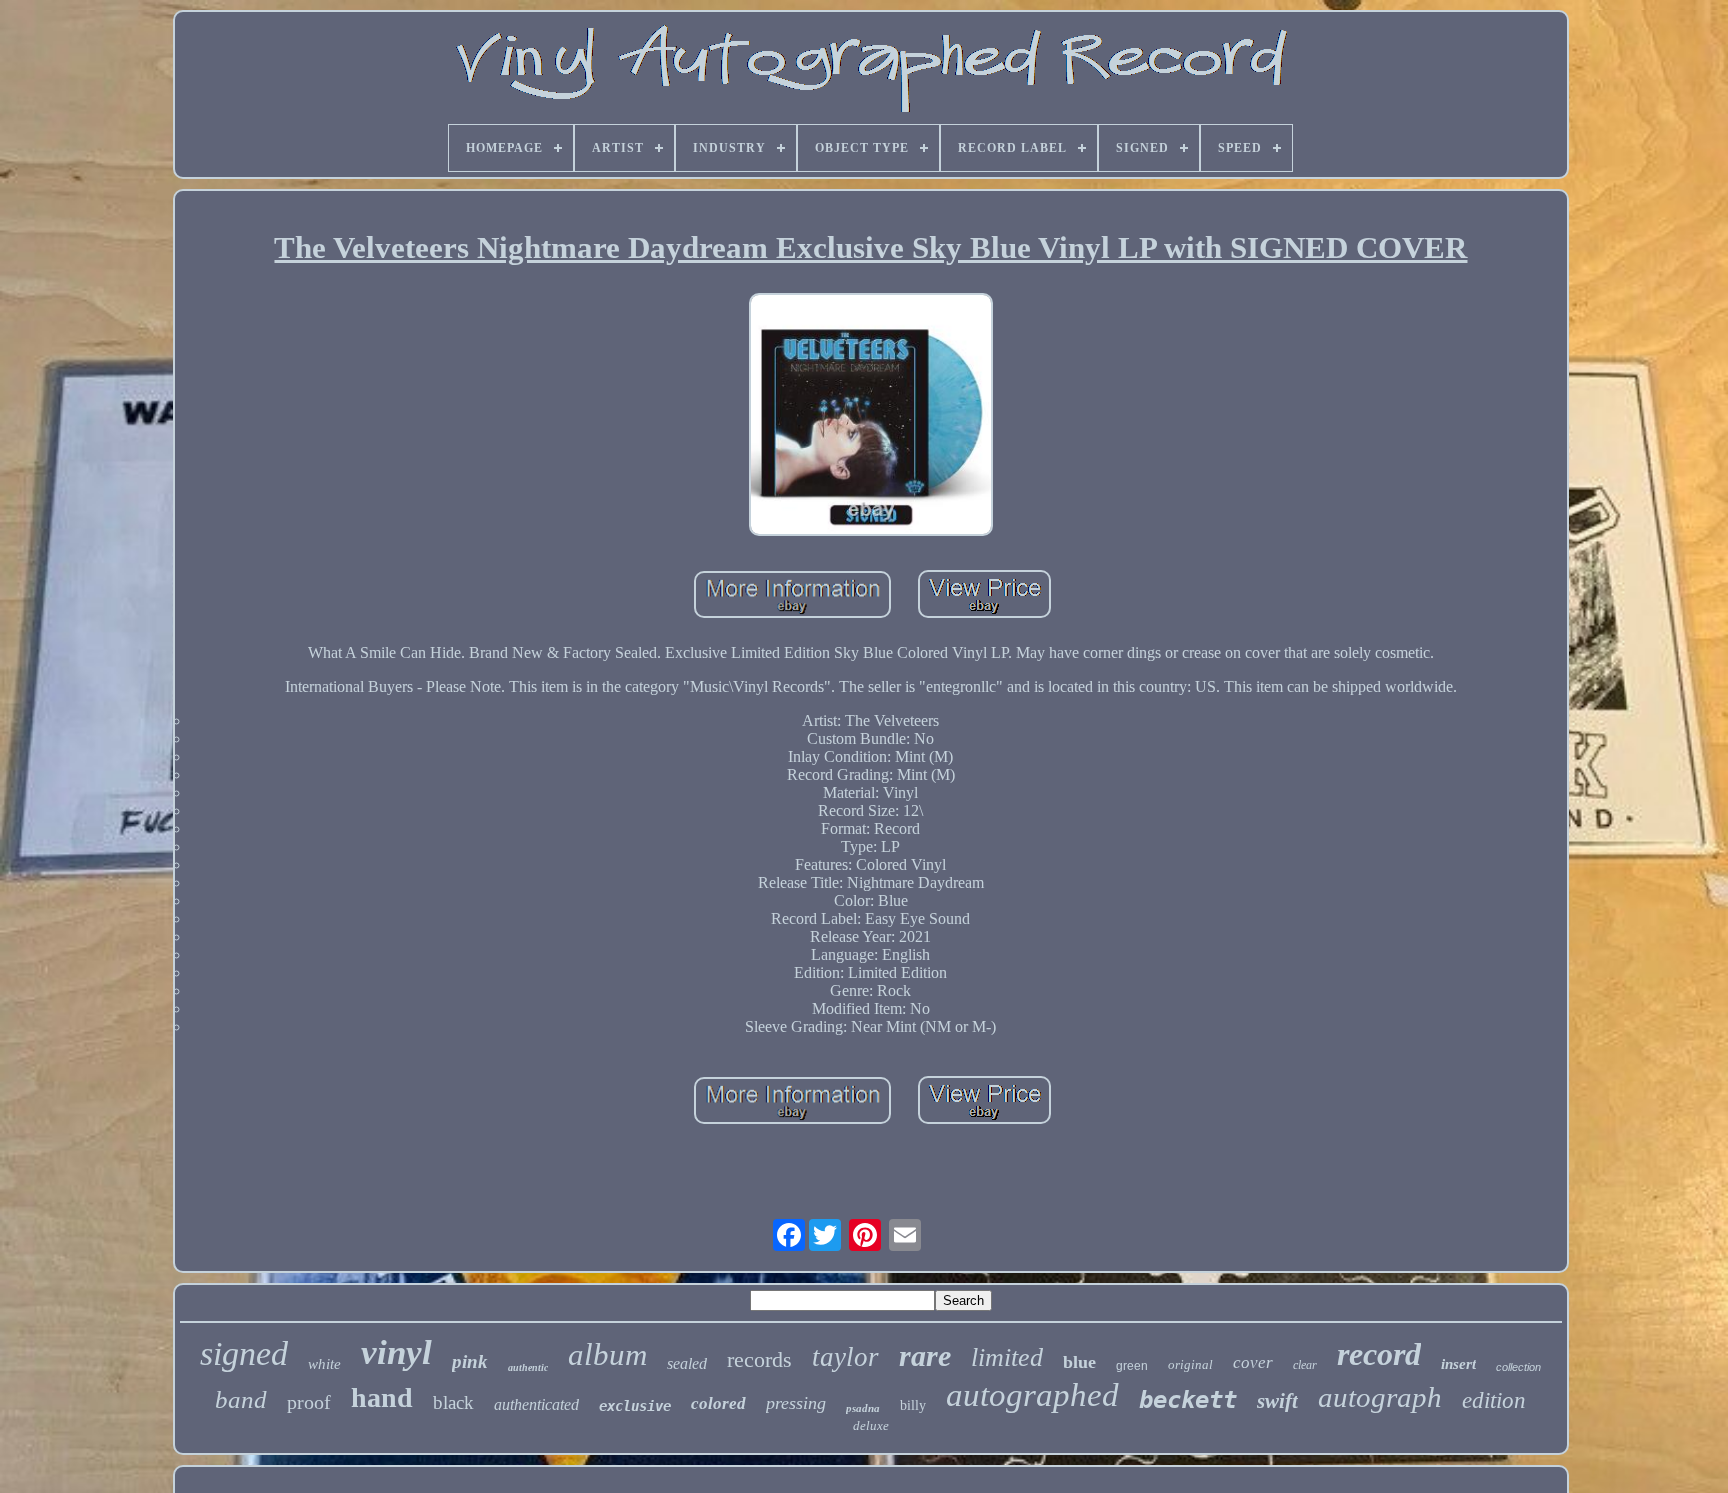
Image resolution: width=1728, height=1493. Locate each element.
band (241, 1399)
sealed (687, 1363)
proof (309, 1402)
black (453, 1402)
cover (1253, 1362)
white (324, 1364)
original (1190, 1364)
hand (382, 1397)
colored (718, 1403)
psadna (863, 1408)
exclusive (635, 1406)
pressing (796, 1403)
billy (913, 1405)
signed (244, 1353)
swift (1277, 1401)
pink (470, 1361)
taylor (845, 1357)
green (1132, 1366)
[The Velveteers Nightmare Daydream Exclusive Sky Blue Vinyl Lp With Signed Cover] (871, 416)
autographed (1032, 1395)
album (607, 1354)
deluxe (871, 1425)
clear (1305, 1365)
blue (1079, 1362)
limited (1007, 1357)
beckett (1188, 1400)
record (1379, 1354)
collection (1518, 1367)
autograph (1380, 1397)
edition (1494, 1400)
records (759, 1359)
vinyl (396, 1352)
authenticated (536, 1404)
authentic (528, 1367)
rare (925, 1355)
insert (1458, 1364)
